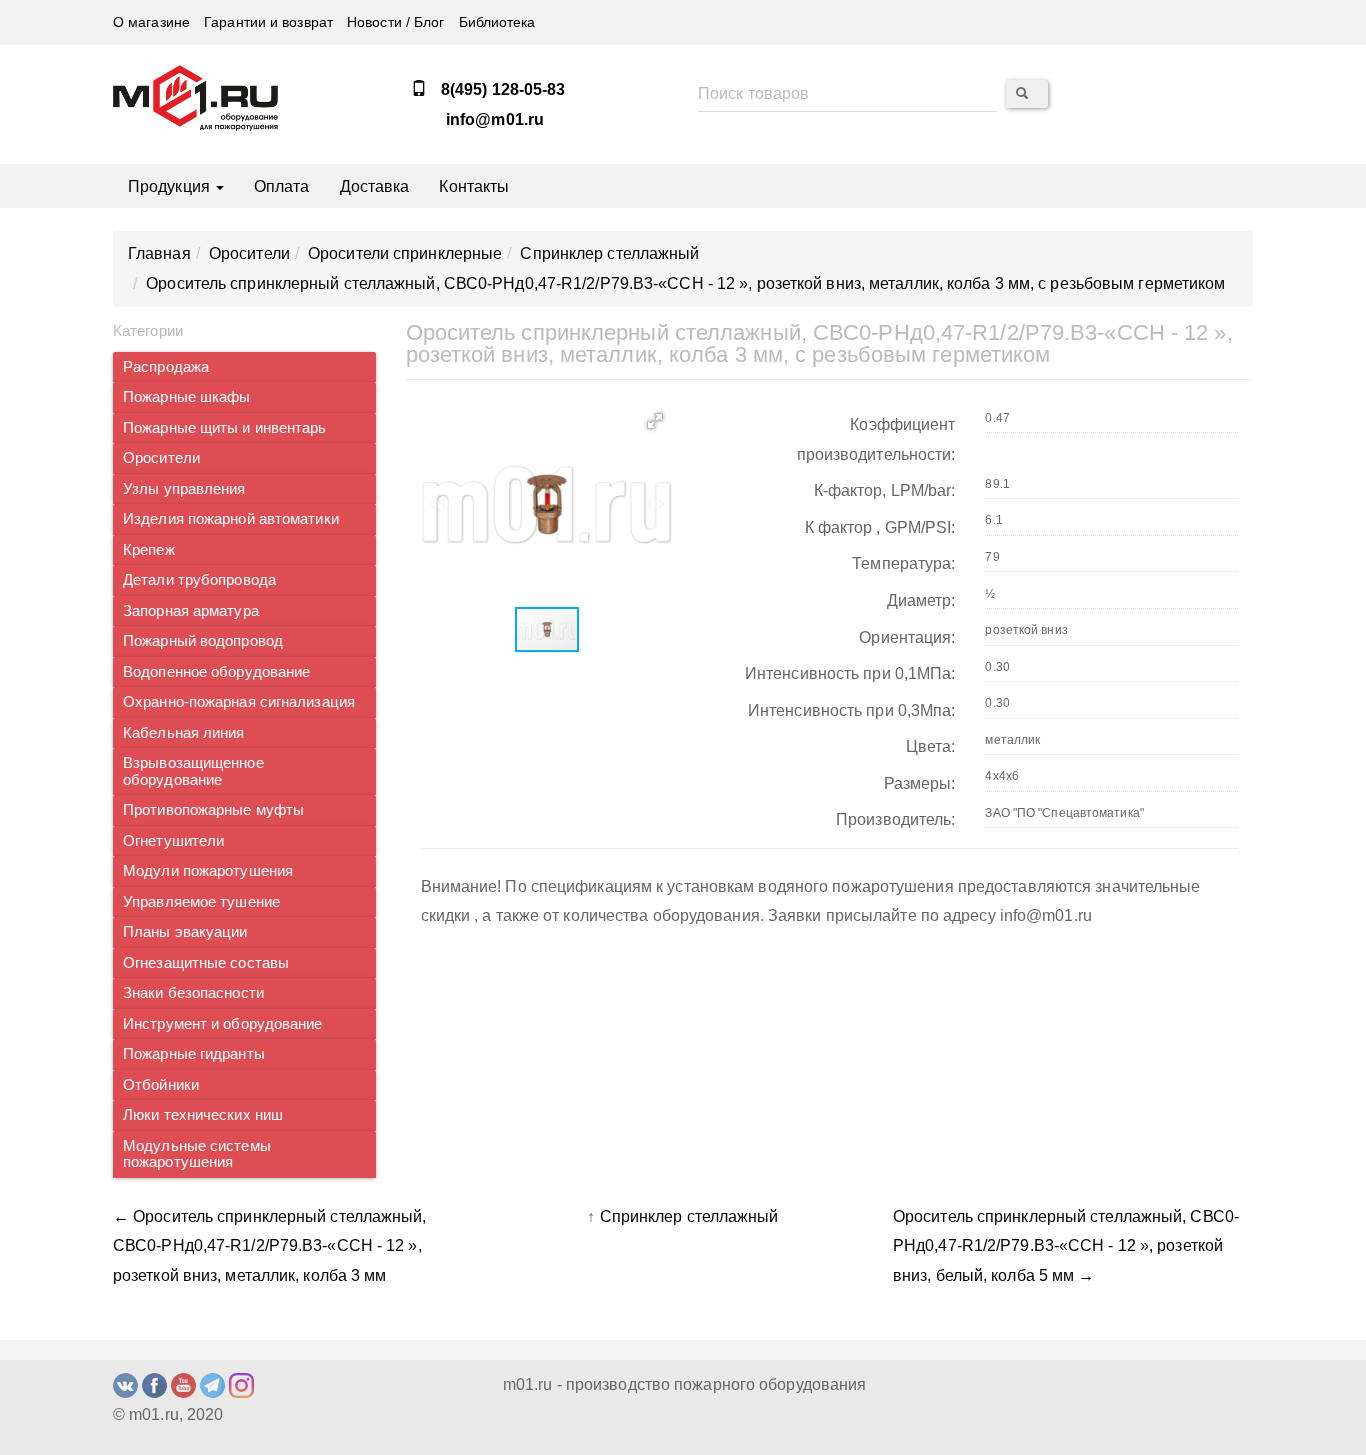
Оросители (161, 458)
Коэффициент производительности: (876, 439)
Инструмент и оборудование (223, 1024)
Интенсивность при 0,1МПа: (850, 673)
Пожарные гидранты (194, 1054)
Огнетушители (173, 841)
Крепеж (149, 550)
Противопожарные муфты (213, 810)
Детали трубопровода (199, 580)
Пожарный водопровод (203, 641)
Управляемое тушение (201, 902)
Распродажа (166, 367)
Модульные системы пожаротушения (197, 1154)
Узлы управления (184, 489)
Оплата (282, 186)
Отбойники (161, 1085)
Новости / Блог (395, 22)
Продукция (171, 186)
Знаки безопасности (193, 993)
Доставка (375, 186)
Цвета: (931, 746)
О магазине (151, 22)
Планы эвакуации (185, 932)
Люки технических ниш (203, 1115)
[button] (655, 421)
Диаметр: (921, 600)
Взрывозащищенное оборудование (193, 771)
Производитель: (895, 819)
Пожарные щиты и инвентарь (225, 428)
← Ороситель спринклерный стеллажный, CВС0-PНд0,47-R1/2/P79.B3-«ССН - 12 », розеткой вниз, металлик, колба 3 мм (270, 1246)
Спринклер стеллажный (689, 1216)
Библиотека (497, 22)
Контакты (474, 186)
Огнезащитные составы (206, 963)
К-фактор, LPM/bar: (885, 490)
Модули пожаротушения (208, 871)
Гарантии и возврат (268, 22)
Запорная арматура (191, 611)
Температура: (903, 563)
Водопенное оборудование (216, 672)
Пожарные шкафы (186, 397)
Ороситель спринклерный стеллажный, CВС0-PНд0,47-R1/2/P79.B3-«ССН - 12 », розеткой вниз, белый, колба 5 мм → (1066, 1246)
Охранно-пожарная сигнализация (239, 702)
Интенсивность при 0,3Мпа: (852, 710)
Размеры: (920, 783)
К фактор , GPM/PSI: (880, 527)
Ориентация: (907, 637)
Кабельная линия (184, 733)
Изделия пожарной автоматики (231, 519)
